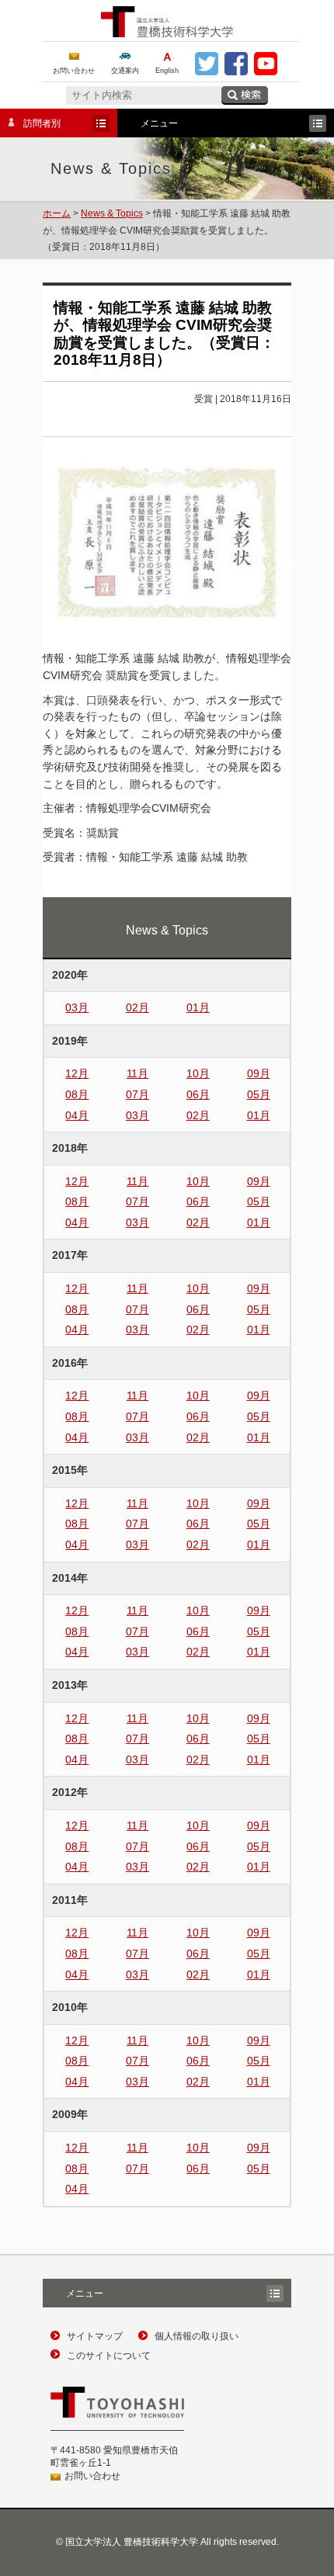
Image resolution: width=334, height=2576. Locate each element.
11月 (137, 1073)
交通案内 (125, 71)
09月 (259, 1073)
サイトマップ (95, 2336)
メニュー (73, 2295)
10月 (198, 1073)
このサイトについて (109, 2356)
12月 (77, 1073)
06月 (198, 1094)
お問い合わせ (74, 71)
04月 (77, 1115)
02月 (137, 1007)
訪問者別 (30, 125)
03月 (77, 1007)
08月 (77, 1094)
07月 (137, 1094)
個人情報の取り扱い (197, 2336)
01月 (198, 1007)
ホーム (57, 213)
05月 (259, 1094)
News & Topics (112, 213)
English (167, 71)
